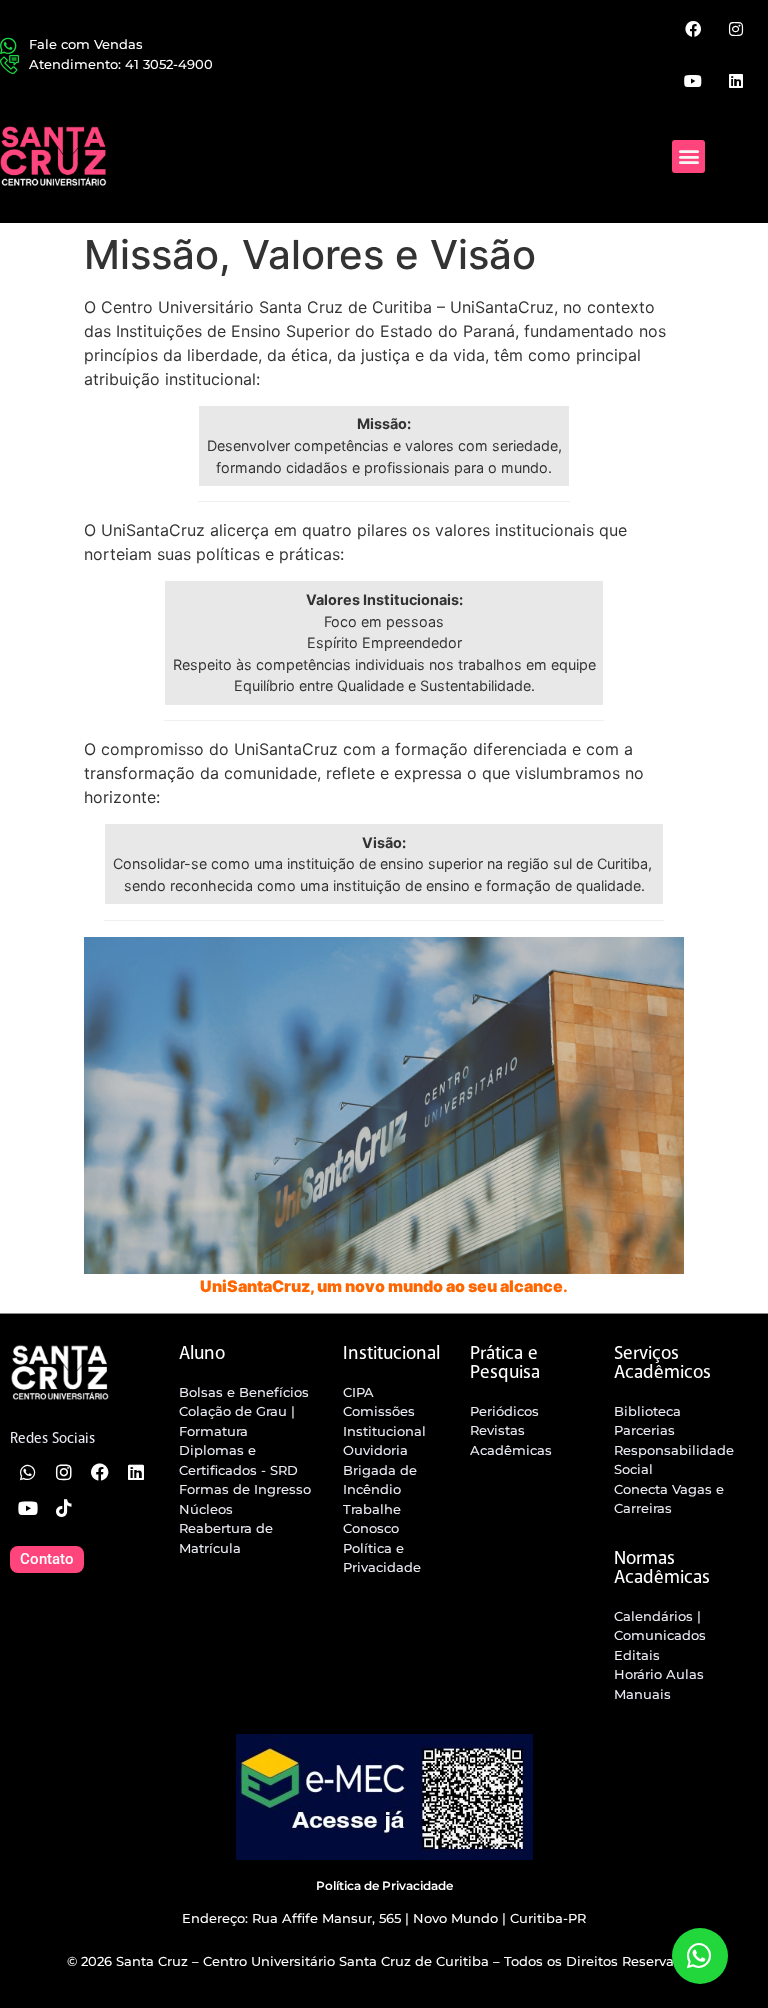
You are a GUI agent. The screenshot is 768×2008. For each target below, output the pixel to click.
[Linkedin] (736, 80)
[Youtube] (692, 80)
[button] (688, 156)
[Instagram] (736, 29)
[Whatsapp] (28, 1472)
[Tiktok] (64, 1508)
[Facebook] (692, 29)
